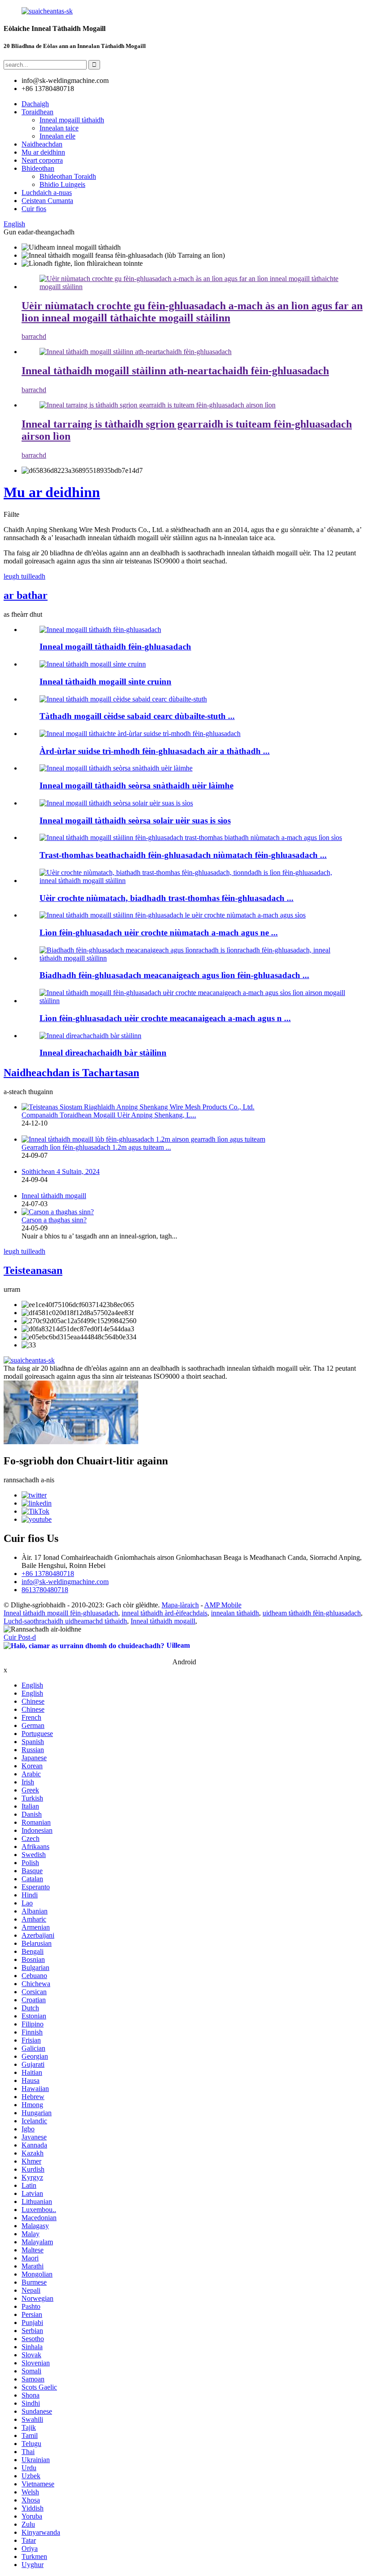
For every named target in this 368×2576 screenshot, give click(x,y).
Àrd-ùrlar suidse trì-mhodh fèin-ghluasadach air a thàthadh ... (155, 751)
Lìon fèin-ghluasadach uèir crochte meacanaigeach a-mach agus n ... (165, 1018)
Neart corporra (42, 160)
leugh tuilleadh (24, 576)
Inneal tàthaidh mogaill (54, 1196)
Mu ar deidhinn (43, 152)
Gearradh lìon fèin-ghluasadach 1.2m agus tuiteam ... (96, 1147)
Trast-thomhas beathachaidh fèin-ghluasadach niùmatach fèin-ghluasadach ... (183, 855)
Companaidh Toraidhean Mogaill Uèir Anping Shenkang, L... (109, 1115)
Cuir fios (34, 209)
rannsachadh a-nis (29, 1480)
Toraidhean (37, 112)
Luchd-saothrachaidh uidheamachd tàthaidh (65, 1621)
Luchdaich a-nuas (47, 193)
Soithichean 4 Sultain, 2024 (61, 1171)
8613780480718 (45, 1590)
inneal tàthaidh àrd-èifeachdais (164, 1613)
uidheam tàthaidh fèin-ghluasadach (312, 1613)
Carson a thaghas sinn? (54, 1220)
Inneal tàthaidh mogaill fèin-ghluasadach (61, 1613)
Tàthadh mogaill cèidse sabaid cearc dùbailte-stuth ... (137, 716)
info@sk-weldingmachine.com (65, 1582)
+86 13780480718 (48, 1574)
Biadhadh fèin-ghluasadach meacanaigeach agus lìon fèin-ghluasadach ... (174, 975)
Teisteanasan (33, 1270)
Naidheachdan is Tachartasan (71, 1073)
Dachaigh (35, 104)
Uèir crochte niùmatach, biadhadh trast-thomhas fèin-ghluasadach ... (166, 898)
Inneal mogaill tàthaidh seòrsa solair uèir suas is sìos (135, 820)
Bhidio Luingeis (62, 184)
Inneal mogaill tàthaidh (72, 120)
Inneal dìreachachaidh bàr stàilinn (103, 1053)
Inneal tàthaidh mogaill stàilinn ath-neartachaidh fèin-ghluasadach (175, 371)
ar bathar (26, 595)
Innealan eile (57, 136)
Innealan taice (59, 128)
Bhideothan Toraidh (68, 176)
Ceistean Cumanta (47, 201)
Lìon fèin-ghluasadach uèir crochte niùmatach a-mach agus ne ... (159, 933)
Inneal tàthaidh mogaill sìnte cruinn (105, 682)
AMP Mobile (223, 1605)
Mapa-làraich (180, 1605)
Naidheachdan (42, 144)
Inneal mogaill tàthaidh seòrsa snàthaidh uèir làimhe (136, 786)
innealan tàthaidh (235, 1613)
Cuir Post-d (20, 1637)
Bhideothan (38, 168)
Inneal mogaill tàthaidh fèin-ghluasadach (115, 647)
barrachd (34, 336)
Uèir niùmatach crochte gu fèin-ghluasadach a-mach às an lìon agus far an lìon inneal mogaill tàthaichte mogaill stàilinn (192, 312)
